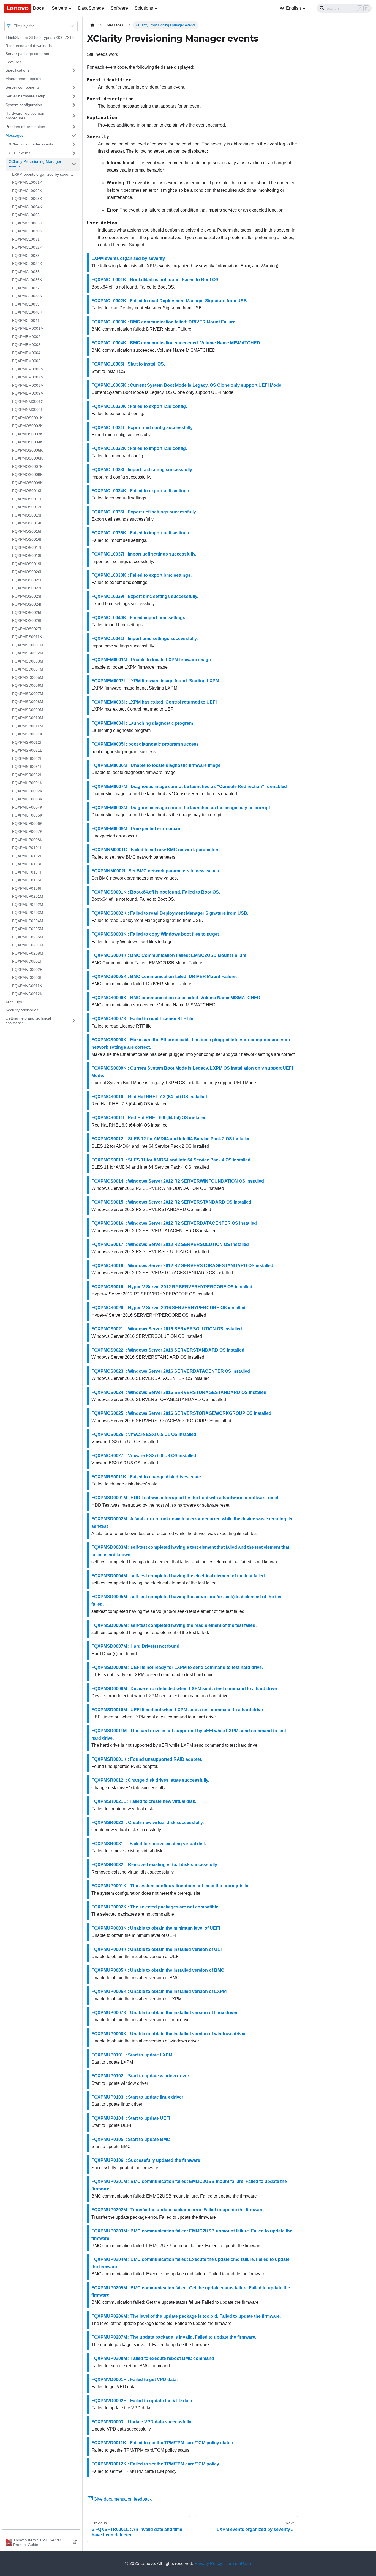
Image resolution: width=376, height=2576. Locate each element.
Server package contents (27, 54)
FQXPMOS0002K (27, 426)
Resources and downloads (29, 46)
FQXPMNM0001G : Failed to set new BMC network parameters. (156, 850)
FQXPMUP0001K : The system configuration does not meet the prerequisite (170, 1886)
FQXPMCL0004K (27, 207)
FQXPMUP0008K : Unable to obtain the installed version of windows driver (169, 2034)
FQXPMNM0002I (27, 410)
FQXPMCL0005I (26, 215)
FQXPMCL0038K (27, 296)
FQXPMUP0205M (28, 929)
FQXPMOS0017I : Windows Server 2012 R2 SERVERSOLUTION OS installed (170, 1244)
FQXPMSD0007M (28, 694)
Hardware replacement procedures (25, 116)
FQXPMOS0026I (27, 620)
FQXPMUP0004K (27, 807)
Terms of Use (238, 2563)
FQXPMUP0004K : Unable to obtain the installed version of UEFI (158, 1949)
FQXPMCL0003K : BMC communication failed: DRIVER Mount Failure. (164, 322)
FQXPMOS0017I (27, 548)
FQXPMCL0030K (27, 231)
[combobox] (14, 26)
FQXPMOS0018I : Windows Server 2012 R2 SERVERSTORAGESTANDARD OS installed (182, 1266)
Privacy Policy (208, 2563)
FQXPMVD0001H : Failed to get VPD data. (134, 2379)
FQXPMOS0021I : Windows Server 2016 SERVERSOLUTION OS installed (167, 1329)
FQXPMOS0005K (27, 450)
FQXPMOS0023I (27, 596)
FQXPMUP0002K (27, 791)
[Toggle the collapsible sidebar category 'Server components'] (74, 87)
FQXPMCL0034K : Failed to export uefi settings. (141, 491)
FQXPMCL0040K (27, 312)
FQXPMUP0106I (27, 888)
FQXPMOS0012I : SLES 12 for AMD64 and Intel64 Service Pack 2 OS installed (171, 1139)
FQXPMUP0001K (27, 783)
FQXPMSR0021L (27, 750)
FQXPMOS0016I (27, 539)
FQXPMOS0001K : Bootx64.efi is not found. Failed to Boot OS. (156, 892)
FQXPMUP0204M (28, 921)
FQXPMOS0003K (27, 434)
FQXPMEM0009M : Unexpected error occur (136, 829)
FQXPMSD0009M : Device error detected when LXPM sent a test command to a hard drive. (185, 1689)
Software (119, 8)
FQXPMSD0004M (28, 669)
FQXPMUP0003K (27, 799)
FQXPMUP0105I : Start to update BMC (131, 2139)
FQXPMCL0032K (27, 247)
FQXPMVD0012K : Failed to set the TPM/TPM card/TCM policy (155, 2464)
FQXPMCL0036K (27, 280)
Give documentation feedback (123, 2499)
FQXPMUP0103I (27, 864)
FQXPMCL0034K (27, 263)
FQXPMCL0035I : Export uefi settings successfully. (144, 512)
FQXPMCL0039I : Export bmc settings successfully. (145, 596)
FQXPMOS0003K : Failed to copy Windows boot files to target (155, 934)
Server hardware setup (25, 96)
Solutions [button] (144, 8)
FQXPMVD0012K (27, 994)
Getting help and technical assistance (28, 1021)
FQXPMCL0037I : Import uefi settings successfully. (144, 554)
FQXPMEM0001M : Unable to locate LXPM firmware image (151, 660)
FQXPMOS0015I (27, 531)
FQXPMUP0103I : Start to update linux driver (137, 2097)
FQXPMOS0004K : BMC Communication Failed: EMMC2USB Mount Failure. (169, 955)
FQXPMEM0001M (28, 328)
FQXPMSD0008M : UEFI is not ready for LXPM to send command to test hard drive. (177, 1667)
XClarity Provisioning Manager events (35, 164)
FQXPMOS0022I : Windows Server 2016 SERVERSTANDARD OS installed (168, 1350)
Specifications (17, 70)
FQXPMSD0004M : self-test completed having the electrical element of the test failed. (179, 1576)
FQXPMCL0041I (26, 320)
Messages (14, 135)
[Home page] (92, 25)
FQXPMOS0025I (27, 613)
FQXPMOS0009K (27, 483)
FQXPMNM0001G (28, 402)
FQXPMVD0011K (27, 986)
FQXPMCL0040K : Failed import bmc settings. (139, 618)
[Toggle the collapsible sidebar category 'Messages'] (74, 136)
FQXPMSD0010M (28, 718)
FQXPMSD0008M (28, 702)
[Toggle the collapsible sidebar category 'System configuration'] (74, 105)
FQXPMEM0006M (28, 369)
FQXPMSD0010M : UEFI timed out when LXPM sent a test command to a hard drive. (178, 1710)
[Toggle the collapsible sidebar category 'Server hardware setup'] (74, 96)
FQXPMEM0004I (27, 353)
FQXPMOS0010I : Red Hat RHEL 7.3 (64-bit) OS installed (149, 1097)
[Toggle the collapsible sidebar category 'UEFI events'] (74, 153)
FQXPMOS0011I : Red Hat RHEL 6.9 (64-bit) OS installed (149, 1118)
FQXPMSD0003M (28, 661)
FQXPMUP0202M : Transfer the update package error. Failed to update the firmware (178, 2210)
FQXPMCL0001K (27, 182)
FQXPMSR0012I (27, 742)
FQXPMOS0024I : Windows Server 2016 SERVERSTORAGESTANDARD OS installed (179, 1392)
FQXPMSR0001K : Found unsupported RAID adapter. (147, 1759)
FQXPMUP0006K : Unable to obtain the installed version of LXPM (159, 1991)
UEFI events (20, 153)
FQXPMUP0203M (28, 913)
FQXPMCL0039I (26, 304)
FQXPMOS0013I (27, 515)
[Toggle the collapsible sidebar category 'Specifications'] (74, 70)
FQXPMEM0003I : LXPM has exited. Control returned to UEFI (154, 702)
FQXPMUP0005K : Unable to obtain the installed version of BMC (158, 1970)
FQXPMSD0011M (28, 726)
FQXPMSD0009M (28, 710)
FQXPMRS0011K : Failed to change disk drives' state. (147, 1477)
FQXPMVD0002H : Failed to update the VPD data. (142, 2401)
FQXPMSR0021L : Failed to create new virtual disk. (144, 1801)
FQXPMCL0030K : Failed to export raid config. (139, 406)
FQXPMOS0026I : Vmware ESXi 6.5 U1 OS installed (144, 1434)
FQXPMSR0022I (27, 759)
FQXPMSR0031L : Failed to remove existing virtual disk (149, 1844)
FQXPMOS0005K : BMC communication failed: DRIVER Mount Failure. (164, 977)
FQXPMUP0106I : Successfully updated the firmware (146, 2160)
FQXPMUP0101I (27, 848)
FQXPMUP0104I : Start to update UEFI (131, 2118)
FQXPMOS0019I (27, 564)
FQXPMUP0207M (28, 945)
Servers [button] (59, 8)
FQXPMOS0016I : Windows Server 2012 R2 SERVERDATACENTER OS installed (174, 1223)
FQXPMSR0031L (27, 767)
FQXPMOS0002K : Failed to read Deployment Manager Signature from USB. (170, 913)
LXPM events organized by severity (43, 174)
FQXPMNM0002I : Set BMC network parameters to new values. (156, 871)
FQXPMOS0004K (27, 442)
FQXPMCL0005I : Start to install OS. (128, 364)
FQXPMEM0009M (28, 393)
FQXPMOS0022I (27, 588)
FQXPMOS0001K (27, 418)
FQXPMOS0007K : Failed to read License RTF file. (143, 1019)
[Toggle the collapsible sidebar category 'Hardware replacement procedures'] (74, 116)
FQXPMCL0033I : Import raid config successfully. (142, 470)
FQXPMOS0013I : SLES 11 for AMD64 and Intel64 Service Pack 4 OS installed (171, 1160)
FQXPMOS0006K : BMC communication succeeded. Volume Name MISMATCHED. (176, 998)
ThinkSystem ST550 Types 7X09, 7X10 (40, 37)
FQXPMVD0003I (27, 977)
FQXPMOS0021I (27, 580)
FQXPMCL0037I (26, 288)
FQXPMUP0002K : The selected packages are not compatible (155, 1907)
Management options (24, 79)
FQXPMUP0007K (27, 831)
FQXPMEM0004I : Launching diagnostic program (142, 723)
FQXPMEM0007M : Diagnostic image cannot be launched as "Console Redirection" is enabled (189, 786)
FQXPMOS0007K (27, 466)
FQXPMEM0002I (27, 337)
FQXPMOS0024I (27, 604)
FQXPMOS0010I (27, 491)
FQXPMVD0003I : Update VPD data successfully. (142, 2422)
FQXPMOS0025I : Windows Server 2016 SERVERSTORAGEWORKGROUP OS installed (181, 1413)
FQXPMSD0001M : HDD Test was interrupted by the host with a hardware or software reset (185, 1498)
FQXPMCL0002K (27, 191)
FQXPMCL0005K (27, 223)
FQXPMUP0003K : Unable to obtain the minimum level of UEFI (156, 1928)
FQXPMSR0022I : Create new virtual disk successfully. (148, 1823)
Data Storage (91, 8)
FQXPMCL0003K (27, 199)
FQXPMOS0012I (27, 507)
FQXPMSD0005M (28, 677)
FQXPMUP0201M (28, 896)
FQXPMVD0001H (27, 961)
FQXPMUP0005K (27, 815)
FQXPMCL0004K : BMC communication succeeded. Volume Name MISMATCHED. (176, 343)
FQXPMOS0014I (27, 523)
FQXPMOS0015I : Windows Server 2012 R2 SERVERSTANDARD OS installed (171, 1202)
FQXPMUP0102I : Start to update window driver (140, 2076)
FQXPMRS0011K (27, 637)
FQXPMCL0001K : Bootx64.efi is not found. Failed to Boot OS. (156, 280)
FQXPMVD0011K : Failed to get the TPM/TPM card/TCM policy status (162, 2443)
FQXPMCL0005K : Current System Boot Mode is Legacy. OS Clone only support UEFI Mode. (187, 385)
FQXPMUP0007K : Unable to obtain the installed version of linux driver (164, 2013)
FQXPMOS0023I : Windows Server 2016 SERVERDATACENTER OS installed (171, 1371)
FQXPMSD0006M (28, 685)
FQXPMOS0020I (27, 572)
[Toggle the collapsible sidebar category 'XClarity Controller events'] (74, 144)
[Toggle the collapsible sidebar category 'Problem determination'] (74, 127)
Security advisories (22, 1010)
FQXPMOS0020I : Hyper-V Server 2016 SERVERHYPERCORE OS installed (168, 1308)
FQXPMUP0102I (27, 856)
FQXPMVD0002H (27, 970)
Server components (23, 87)
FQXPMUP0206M (28, 937)
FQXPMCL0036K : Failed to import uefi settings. (141, 533)
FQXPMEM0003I (27, 345)
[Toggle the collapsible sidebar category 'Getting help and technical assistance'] (74, 1021)
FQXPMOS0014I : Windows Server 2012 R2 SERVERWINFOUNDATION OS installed (178, 1181)
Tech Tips (14, 1002)
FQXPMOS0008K (27, 474)
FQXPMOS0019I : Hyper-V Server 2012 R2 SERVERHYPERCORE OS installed (172, 1287)
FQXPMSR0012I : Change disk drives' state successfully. (150, 1780)
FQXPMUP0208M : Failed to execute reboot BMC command (153, 2358)
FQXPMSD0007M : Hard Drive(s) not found (135, 1646)
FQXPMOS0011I (27, 499)
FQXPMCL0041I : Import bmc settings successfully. (145, 638)
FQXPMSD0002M (28, 653)
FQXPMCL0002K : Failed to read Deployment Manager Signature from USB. (170, 301)
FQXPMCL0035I (26, 272)
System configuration (24, 105)
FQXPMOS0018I (27, 556)
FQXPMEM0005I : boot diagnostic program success (145, 744)
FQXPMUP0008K (27, 840)
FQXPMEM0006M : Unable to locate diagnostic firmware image (156, 765)
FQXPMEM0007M (28, 377)
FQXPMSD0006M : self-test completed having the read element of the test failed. (174, 1625)
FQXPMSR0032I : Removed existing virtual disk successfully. (155, 1865)
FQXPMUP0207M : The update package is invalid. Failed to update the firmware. (174, 2337)
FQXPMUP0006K (27, 823)
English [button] (293, 8)
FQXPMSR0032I (27, 775)
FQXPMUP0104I (27, 872)
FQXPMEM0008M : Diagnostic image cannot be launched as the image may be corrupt (181, 808)
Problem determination (25, 127)
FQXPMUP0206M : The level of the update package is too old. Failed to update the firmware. (186, 2316)
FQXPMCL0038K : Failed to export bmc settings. (141, 575)
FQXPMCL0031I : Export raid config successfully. (142, 428)
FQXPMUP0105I (27, 880)
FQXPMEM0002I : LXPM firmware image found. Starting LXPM (155, 681)
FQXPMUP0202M (28, 905)
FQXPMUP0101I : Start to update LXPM (132, 2055)
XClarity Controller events (31, 144)
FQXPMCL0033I (26, 256)
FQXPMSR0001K (27, 734)
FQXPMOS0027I (27, 629)
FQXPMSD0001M (28, 645)
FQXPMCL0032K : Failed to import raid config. (139, 448)
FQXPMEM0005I (27, 361)
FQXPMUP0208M (28, 953)
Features (13, 62)
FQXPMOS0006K (27, 458)
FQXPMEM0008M (28, 385)
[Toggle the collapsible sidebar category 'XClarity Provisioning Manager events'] (74, 164)
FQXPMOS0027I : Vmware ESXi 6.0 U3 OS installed (144, 1456)
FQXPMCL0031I (26, 239)
